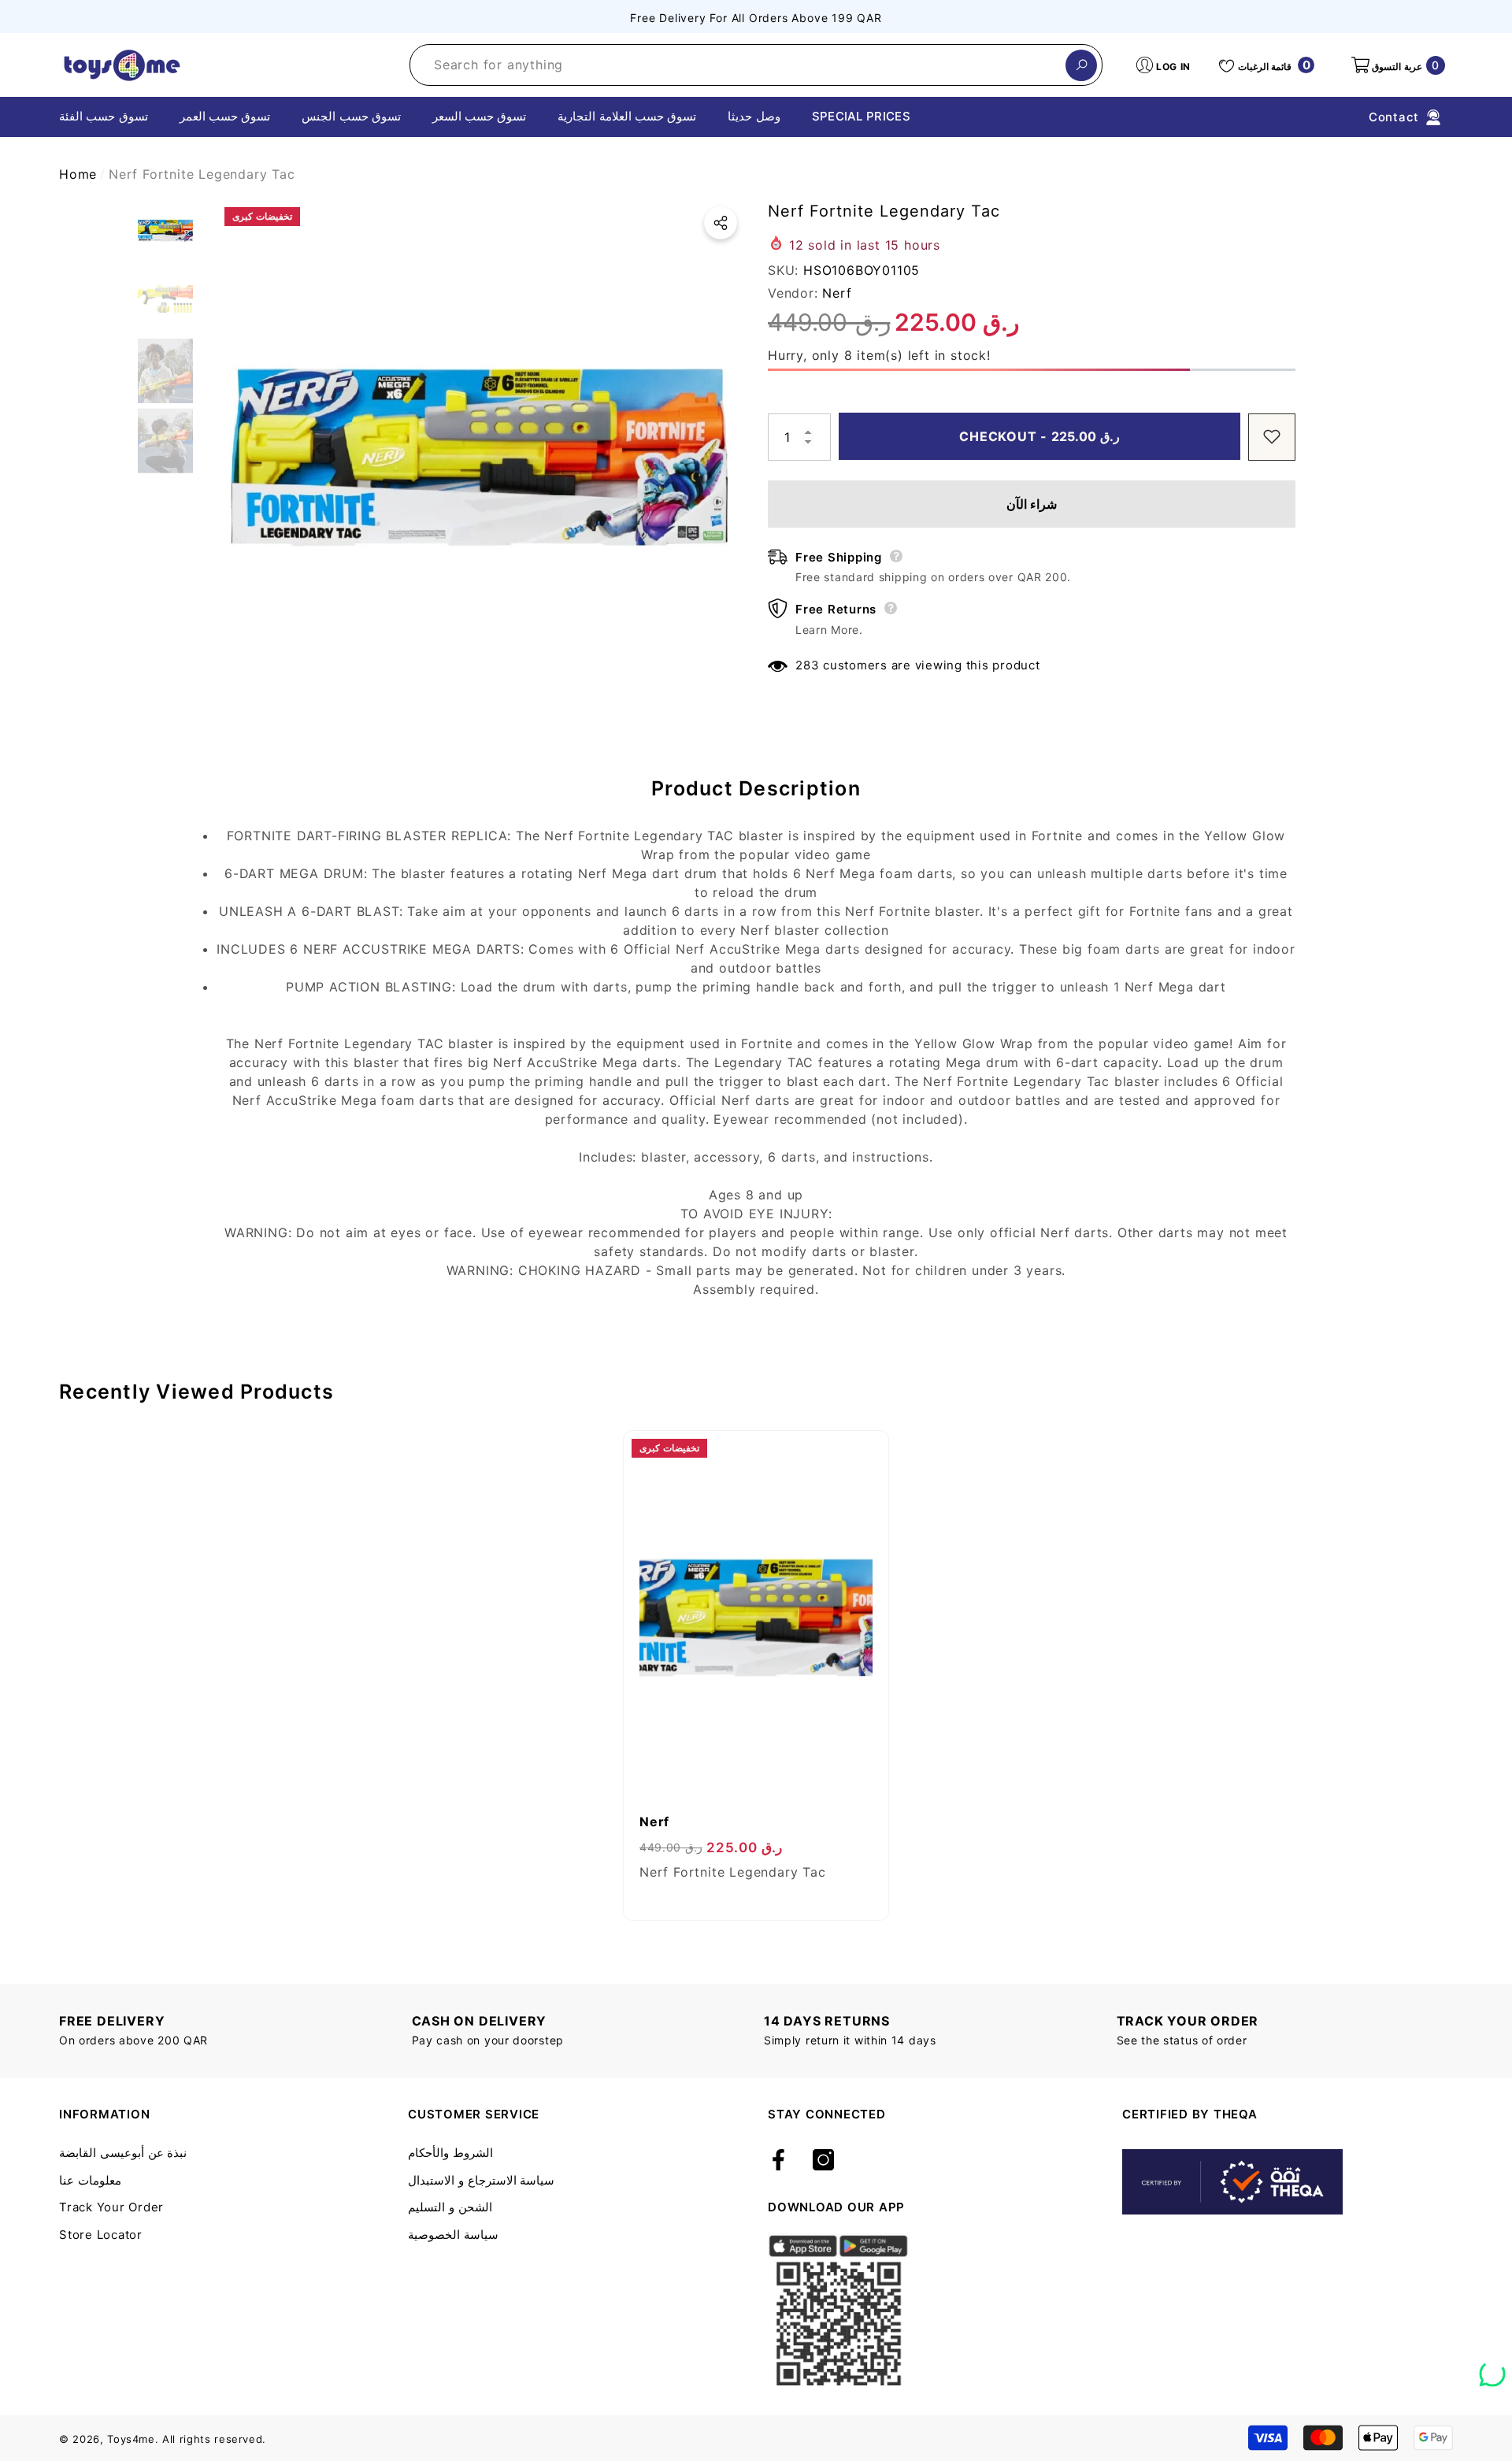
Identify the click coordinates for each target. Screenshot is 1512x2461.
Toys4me (131, 2439)
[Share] (721, 223)
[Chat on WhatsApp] (1492, 2368)
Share (721, 223)
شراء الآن (1032, 503)
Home (78, 174)
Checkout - (1041, 436)
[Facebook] (778, 2161)
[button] (1397, 65)
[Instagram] (823, 2161)
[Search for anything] (756, 65)
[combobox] (738, 65)
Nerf (837, 292)
